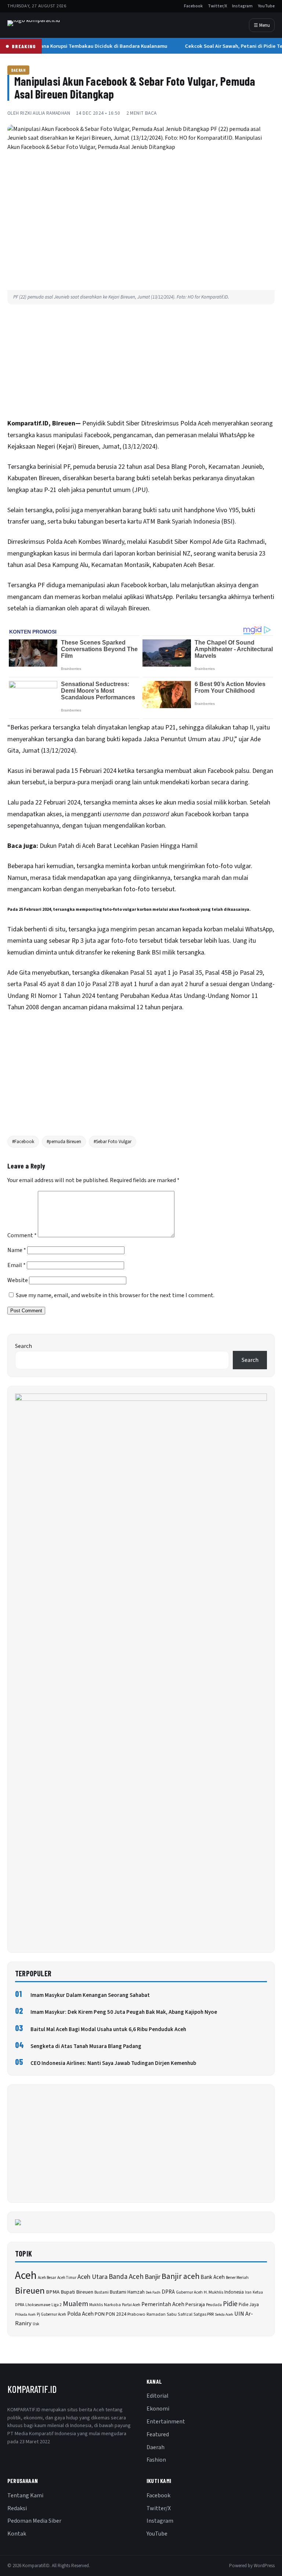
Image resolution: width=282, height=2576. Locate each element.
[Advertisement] (141, 363)
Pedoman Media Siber (34, 2521)
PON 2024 (116, 2314)
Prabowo (136, 2314)
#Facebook (23, 1142)
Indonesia (234, 2292)
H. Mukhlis (214, 2292)
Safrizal (185, 2314)
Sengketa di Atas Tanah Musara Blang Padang (86, 2046)
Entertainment (166, 2422)
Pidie (230, 2304)
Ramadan (156, 2314)
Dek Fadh (153, 2292)
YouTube (266, 6)
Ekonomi (158, 2409)
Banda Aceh (126, 2277)
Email (17, 1265)
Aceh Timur (67, 2278)
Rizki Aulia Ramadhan (45, 113)
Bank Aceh (213, 2277)
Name (17, 1250)
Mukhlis (96, 2305)
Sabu (172, 2314)
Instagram (242, 6)
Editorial (158, 2396)
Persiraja (195, 2305)
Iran (248, 2292)
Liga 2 (57, 2305)
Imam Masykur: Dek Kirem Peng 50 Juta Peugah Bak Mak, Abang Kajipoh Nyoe (124, 2012)
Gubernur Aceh (189, 2292)
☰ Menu (262, 25)
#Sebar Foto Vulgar (113, 1142)
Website (18, 1280)
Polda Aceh (80, 2314)
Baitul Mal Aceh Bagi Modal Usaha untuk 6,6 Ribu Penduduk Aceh (108, 2029)
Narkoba (112, 2305)
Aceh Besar (47, 2278)
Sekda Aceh (224, 2314)
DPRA (168, 2292)
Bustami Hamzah (127, 2292)
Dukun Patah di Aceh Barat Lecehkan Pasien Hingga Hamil (119, 846)
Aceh (204, 423)
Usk (36, 2324)
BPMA (53, 2292)
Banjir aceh (180, 2277)
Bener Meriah (237, 2278)
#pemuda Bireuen (64, 1142)
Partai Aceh (131, 2305)
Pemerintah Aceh (163, 2304)
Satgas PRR (204, 2314)
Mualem (75, 2304)
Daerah (18, 70)
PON (100, 2314)
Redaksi (17, 2508)
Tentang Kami (25, 2495)
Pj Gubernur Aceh (51, 2314)
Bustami (102, 2292)
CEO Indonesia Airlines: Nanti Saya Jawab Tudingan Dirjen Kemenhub (113, 2063)
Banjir (153, 2277)
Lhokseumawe (38, 2305)
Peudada (214, 2305)
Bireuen (30, 2291)
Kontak (17, 2534)
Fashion (156, 2460)
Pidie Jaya (249, 2305)
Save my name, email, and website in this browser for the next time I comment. (115, 1295)
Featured (158, 2434)
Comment (22, 1235)
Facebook (193, 6)
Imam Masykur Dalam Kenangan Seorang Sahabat (90, 1995)
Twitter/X (217, 6)
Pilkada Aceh (25, 2314)
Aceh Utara (93, 2277)
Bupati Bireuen (77, 2292)
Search (23, 1346)
